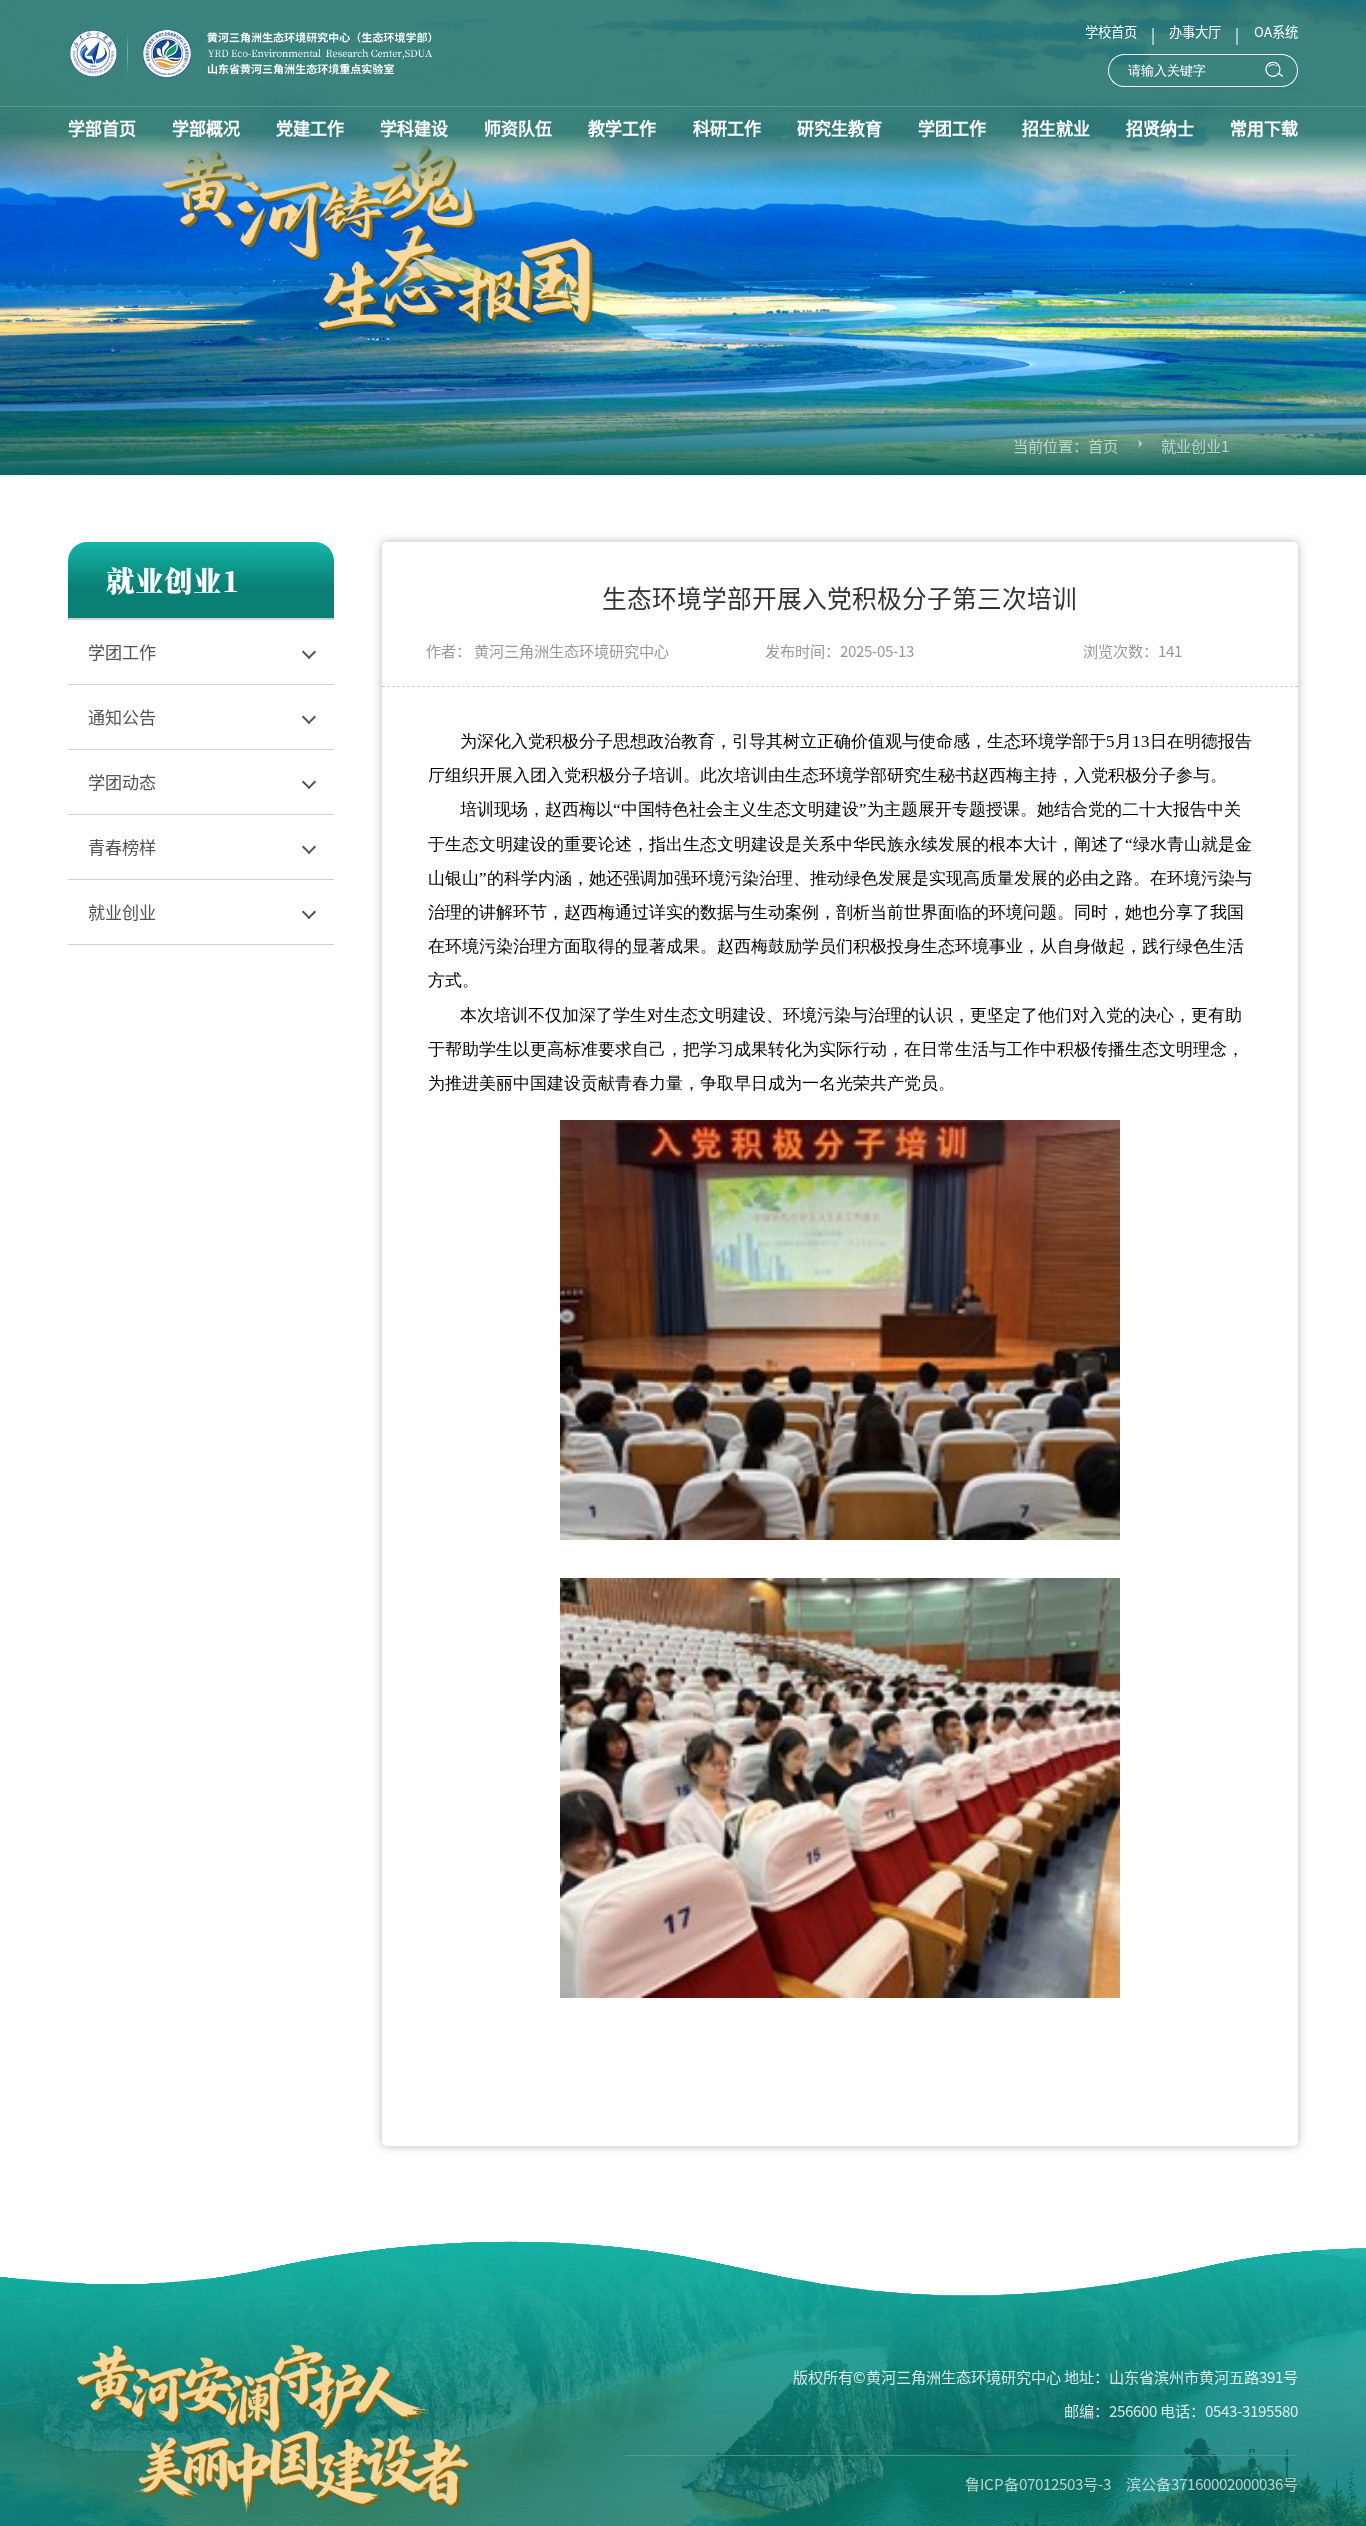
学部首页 (102, 127)
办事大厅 (1195, 31)
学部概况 (206, 127)
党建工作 (310, 127)
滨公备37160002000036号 (1212, 2483)
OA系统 (1276, 31)
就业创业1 (1195, 445)
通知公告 (122, 716)
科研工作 (727, 127)
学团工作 (952, 127)
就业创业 (122, 911)
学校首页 (1111, 31)
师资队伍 (518, 127)
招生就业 (1056, 127)
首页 (1103, 445)
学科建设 (414, 127)
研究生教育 (839, 127)
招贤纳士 (1160, 127)
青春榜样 (122, 846)
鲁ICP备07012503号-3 (1038, 2483)
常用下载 (1264, 127)
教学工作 (622, 127)
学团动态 (122, 781)
